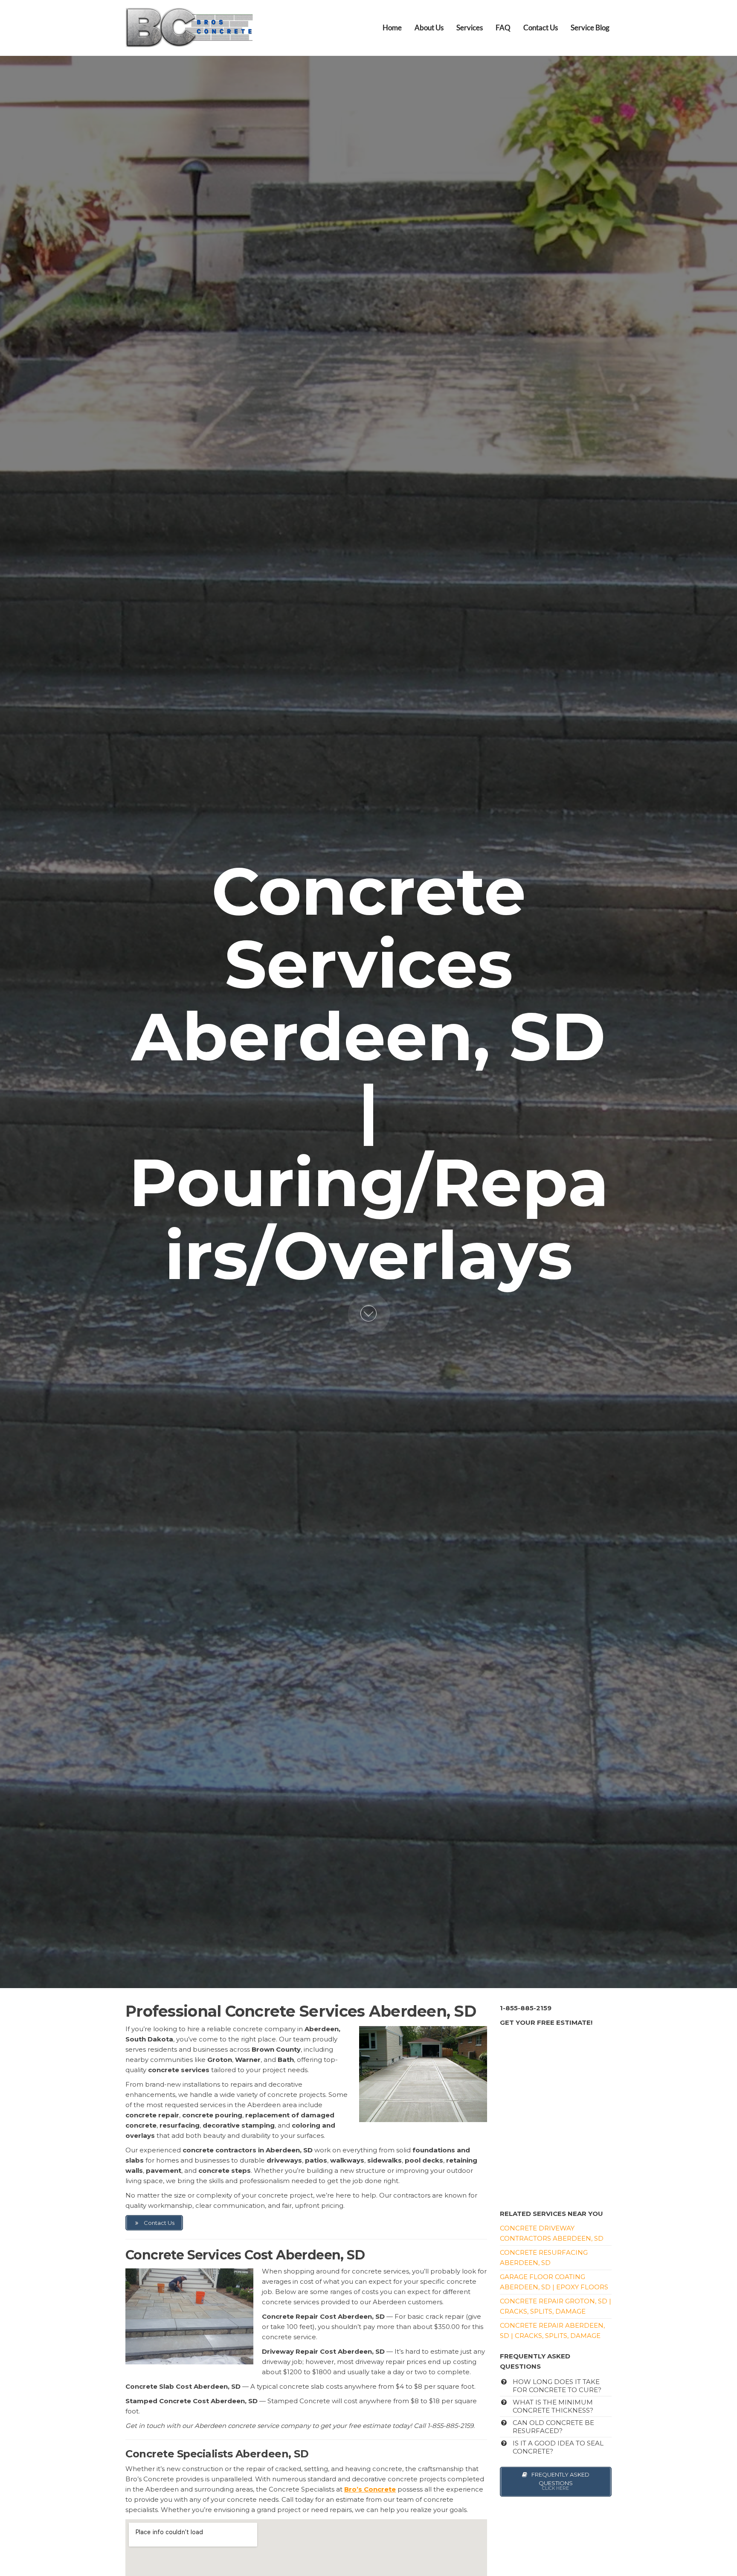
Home (392, 28)
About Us (429, 28)
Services (470, 28)
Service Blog (590, 28)
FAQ (503, 28)
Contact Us (541, 28)
